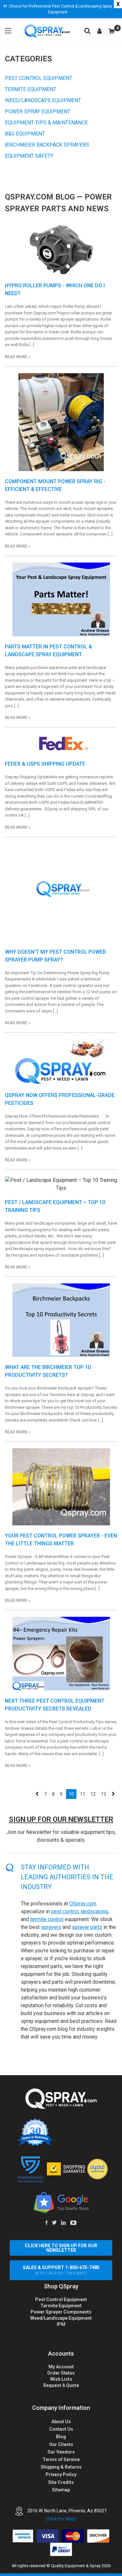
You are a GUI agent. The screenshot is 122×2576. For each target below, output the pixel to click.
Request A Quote (61, 2385)
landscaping (94, 1911)
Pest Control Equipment (39, 78)
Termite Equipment (31, 89)
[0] (112, 31)
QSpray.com (83, 1904)
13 (103, 1794)
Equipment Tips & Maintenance (46, 123)
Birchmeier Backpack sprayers (47, 145)
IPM (61, 2324)
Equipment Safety (29, 156)
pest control (65, 1911)
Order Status (61, 2373)
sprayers (51, 1927)
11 (83, 1794)
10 (71, 1794)
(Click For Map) (61, 2519)
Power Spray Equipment (38, 111)
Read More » (18, 357)
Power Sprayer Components (61, 2312)
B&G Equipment (25, 134)
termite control (47, 1919)
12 (93, 1794)
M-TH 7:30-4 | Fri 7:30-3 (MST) (61, 2270)
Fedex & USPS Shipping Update (45, 764)
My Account (61, 2367)
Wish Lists (61, 2379)
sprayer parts (87, 1927)
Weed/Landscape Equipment (43, 100)
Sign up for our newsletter (61, 1819)
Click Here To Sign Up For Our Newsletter (61, 2248)
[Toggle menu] (8, 31)
